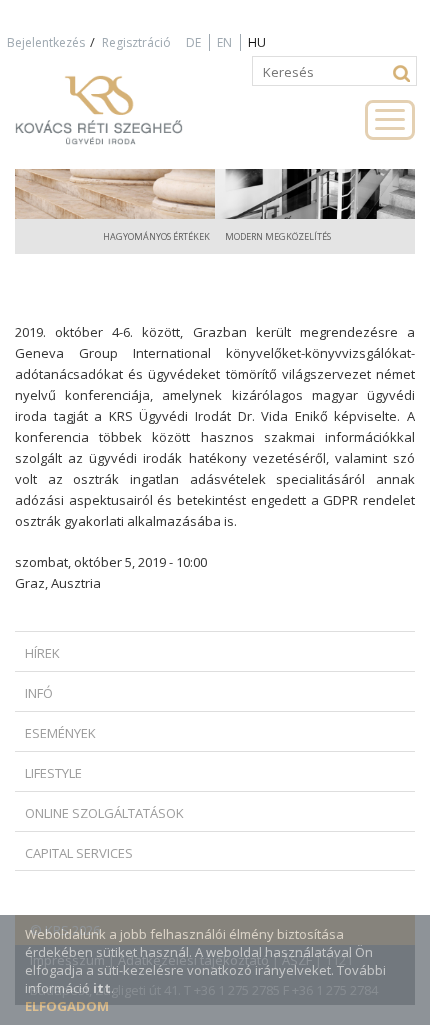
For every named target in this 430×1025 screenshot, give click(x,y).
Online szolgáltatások (104, 813)
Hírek (42, 653)
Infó (39, 693)
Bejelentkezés (46, 42)
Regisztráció (136, 42)
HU (257, 42)
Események (60, 733)
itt (102, 988)
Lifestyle (53, 773)
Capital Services (79, 853)
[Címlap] (120, 119)
